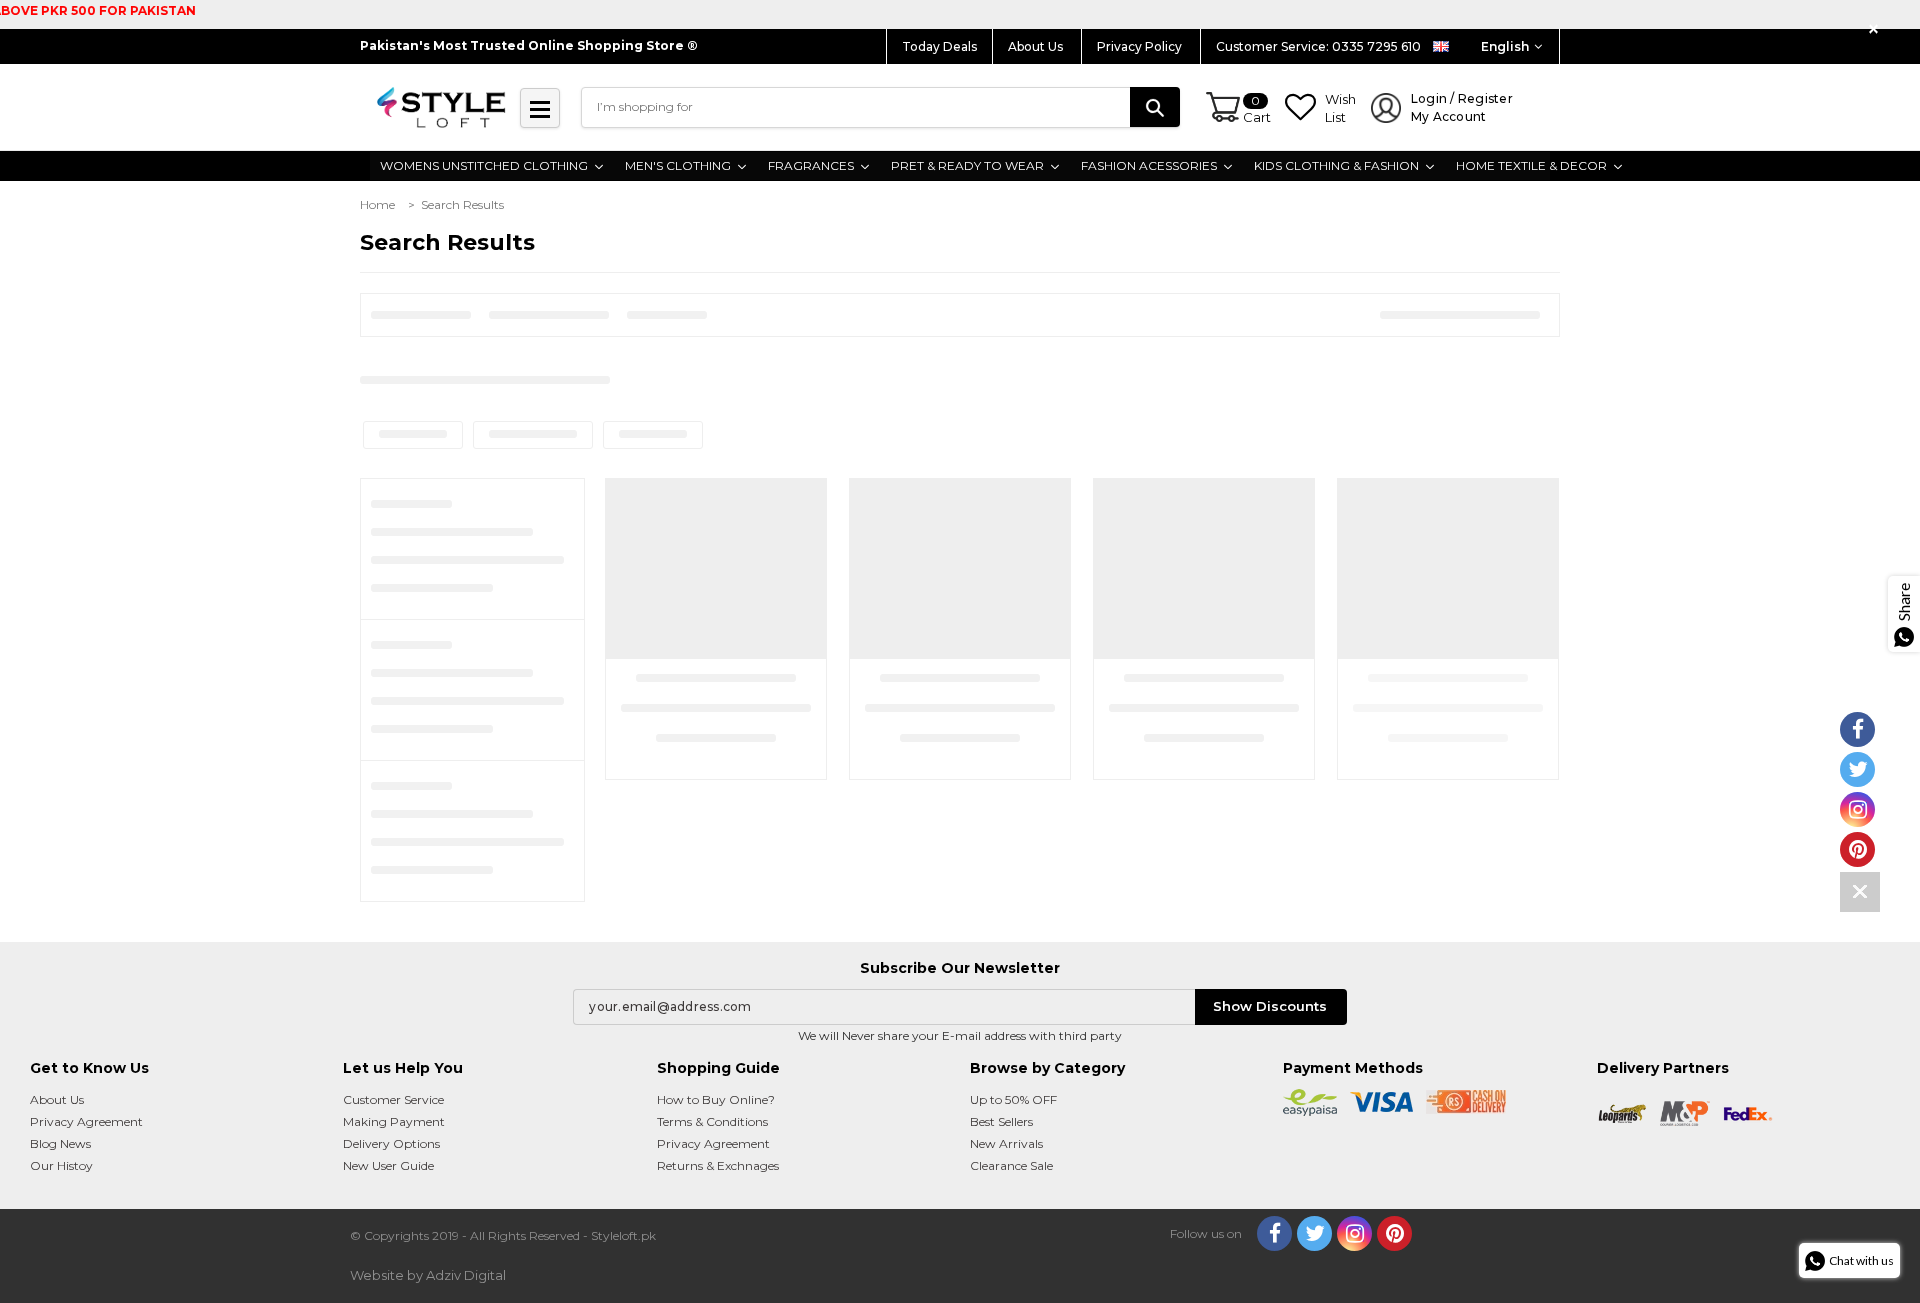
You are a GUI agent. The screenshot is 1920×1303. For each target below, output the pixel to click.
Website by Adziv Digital (428, 1275)
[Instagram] (1354, 1233)
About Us (1037, 46)
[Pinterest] (1394, 1233)
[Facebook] (1274, 1233)
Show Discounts (1270, 1006)
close (1876, 29)
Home (377, 204)
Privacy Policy (1141, 46)
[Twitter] (1314, 1233)
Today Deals (939, 46)
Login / (1462, 107)
